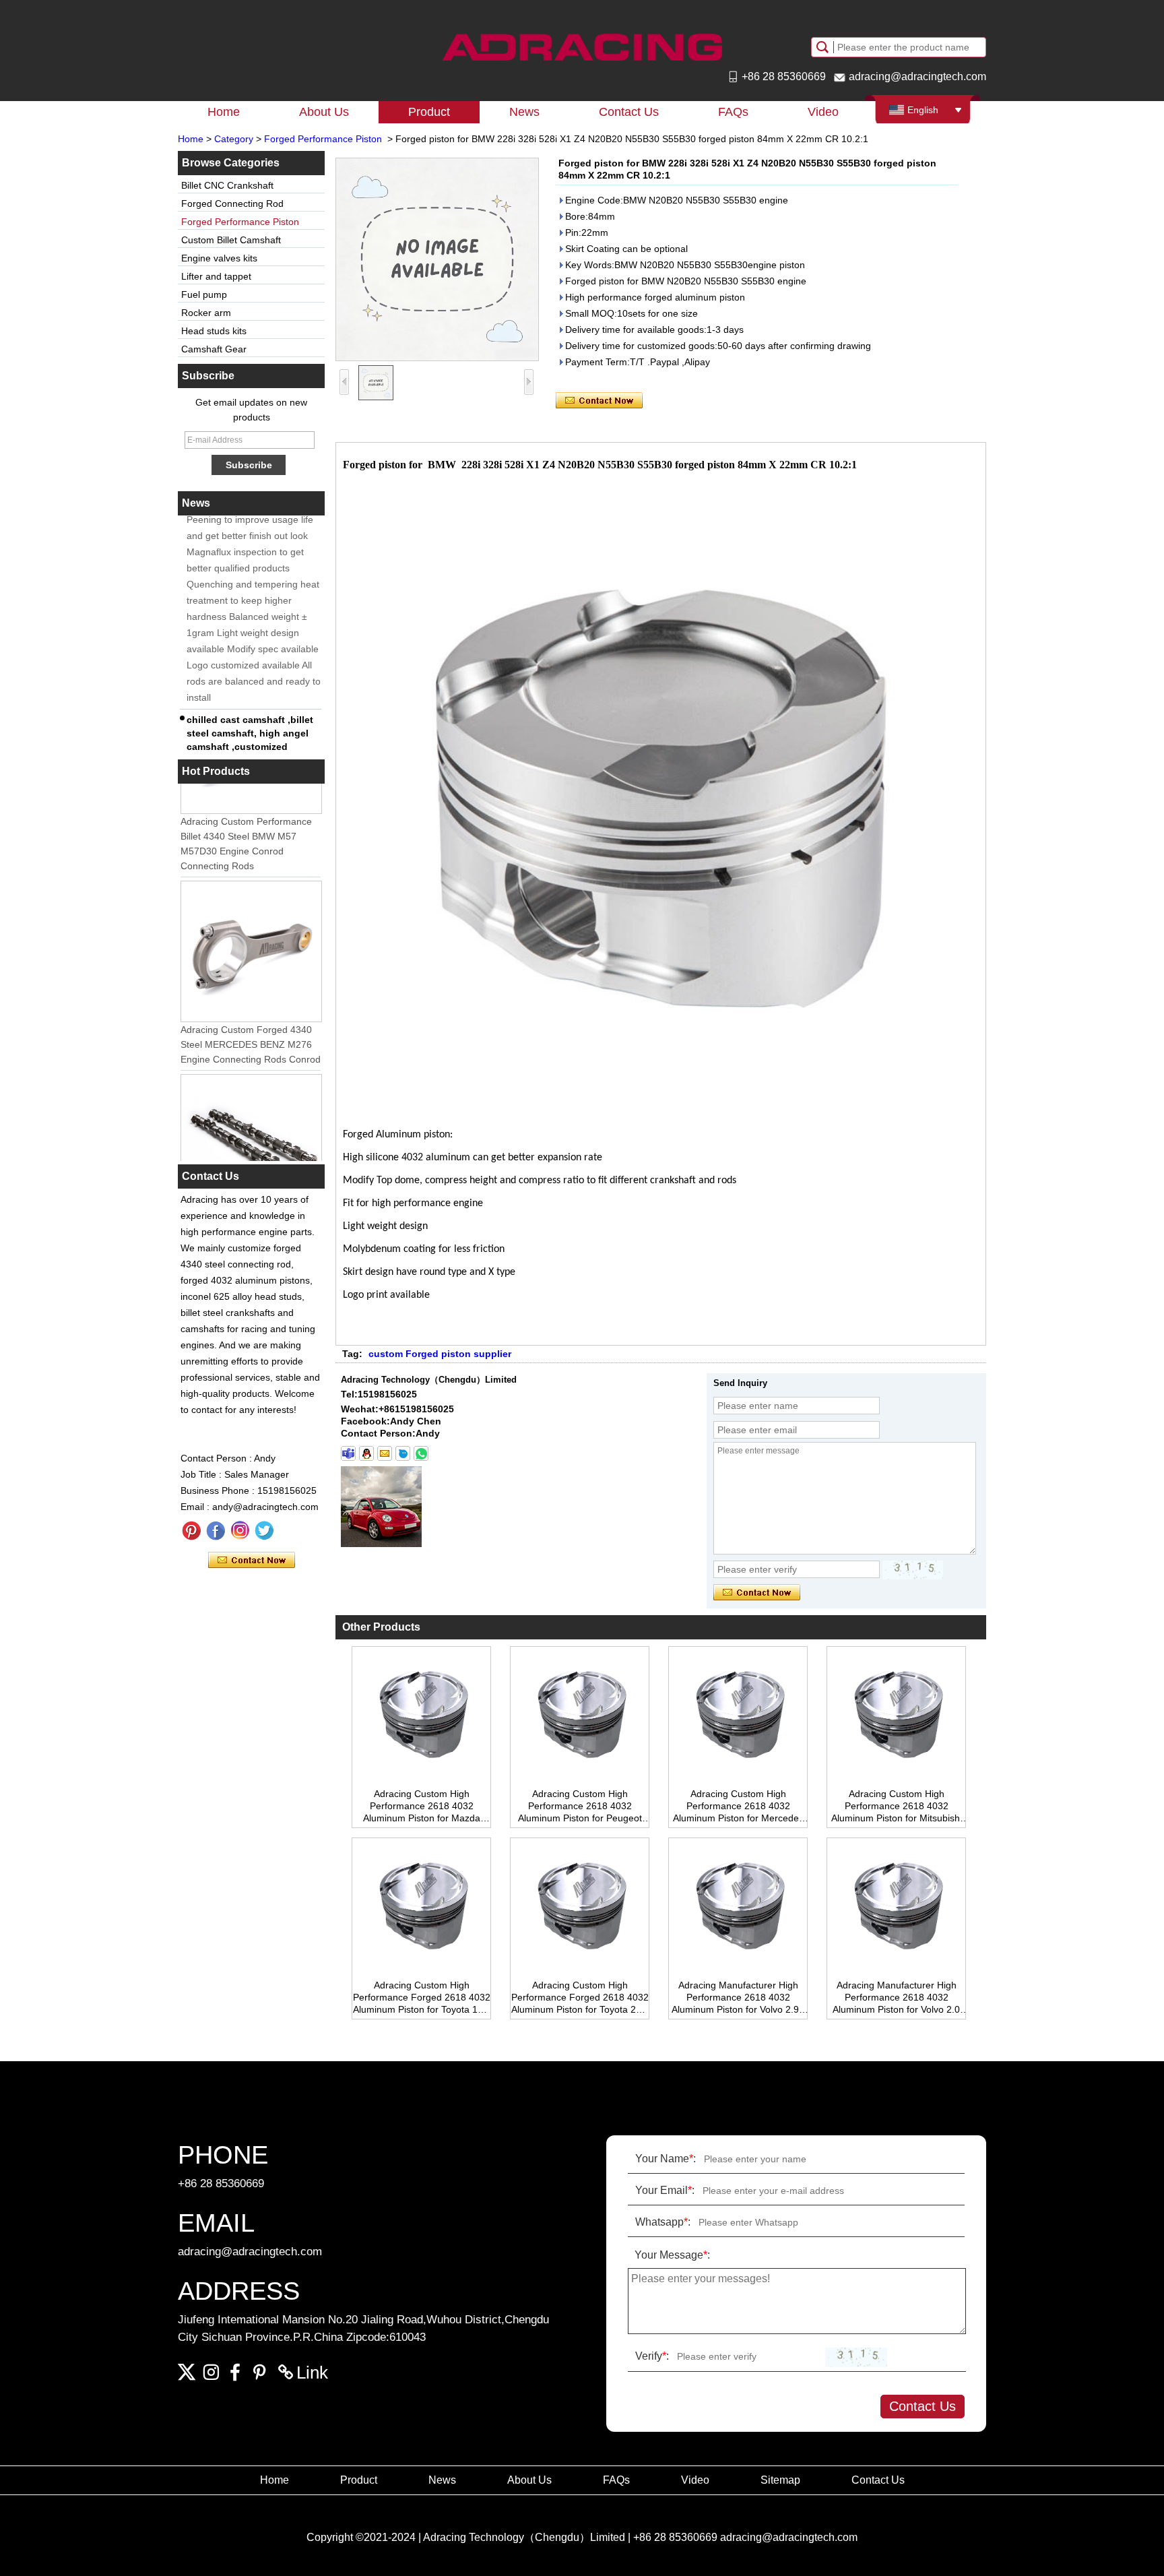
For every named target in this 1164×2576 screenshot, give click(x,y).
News (524, 112)
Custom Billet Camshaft (231, 240)
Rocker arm (206, 313)
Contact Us (629, 112)
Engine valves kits (219, 258)
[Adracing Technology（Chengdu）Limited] (582, 47)
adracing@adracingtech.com (917, 76)
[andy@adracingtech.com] (385, 1453)
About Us (324, 112)
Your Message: (672, 2255)
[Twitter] (264, 1531)
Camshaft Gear (214, 349)
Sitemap (780, 2480)
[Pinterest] (191, 1531)
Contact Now (252, 1561)
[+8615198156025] (348, 1453)
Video (823, 112)
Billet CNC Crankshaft (227, 185)
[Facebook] (216, 1531)
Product (429, 112)
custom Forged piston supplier (440, 1354)
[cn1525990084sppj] (403, 1453)
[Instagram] (240, 1531)
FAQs (733, 112)
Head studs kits (214, 331)
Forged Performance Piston (323, 139)
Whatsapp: (663, 2222)
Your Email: (665, 2190)
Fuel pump (204, 294)
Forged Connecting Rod (232, 203)
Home (224, 112)
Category (234, 139)
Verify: (652, 2356)
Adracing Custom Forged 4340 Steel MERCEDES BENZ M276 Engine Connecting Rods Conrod (251, 1030)
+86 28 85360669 (784, 76)
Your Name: (666, 2159)
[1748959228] (366, 1453)
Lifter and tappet (216, 276)
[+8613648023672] (421, 1453)
